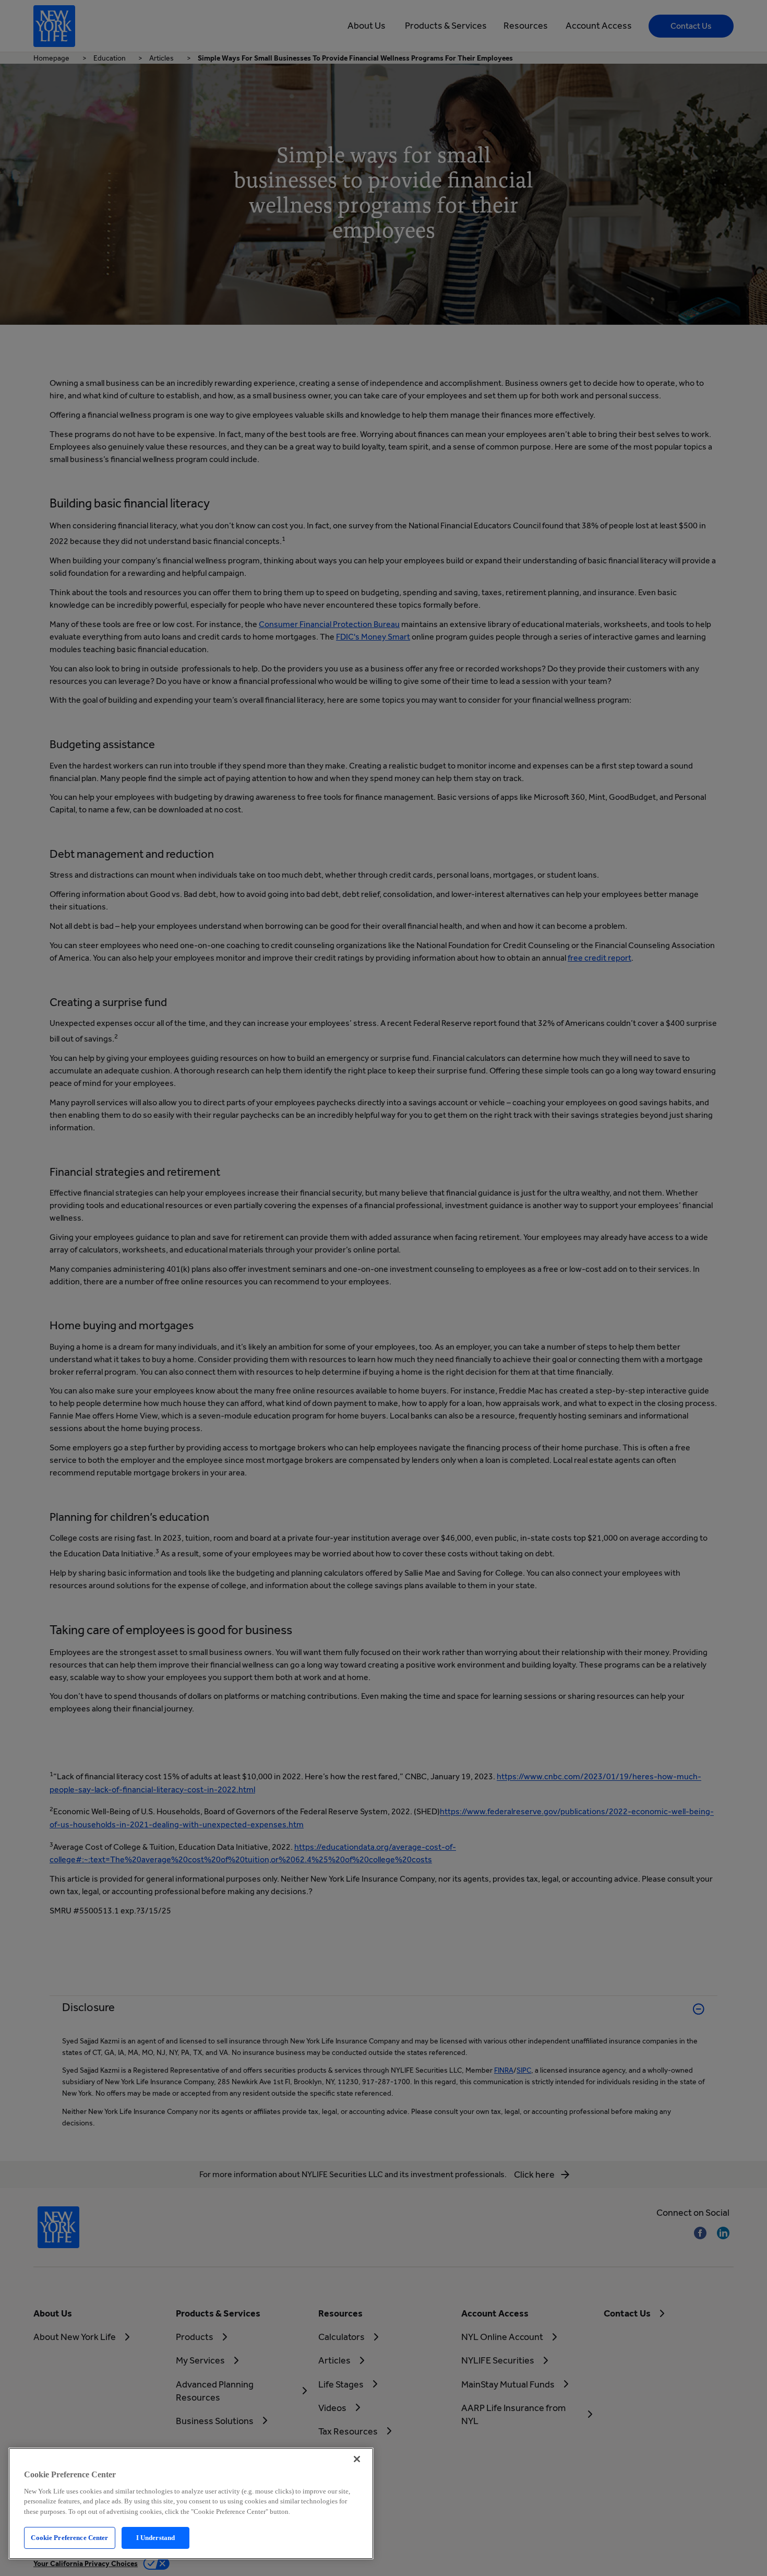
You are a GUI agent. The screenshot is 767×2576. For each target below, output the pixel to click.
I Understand (156, 2538)
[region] (191, 2503)
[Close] (357, 2459)
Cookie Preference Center (69, 2538)
